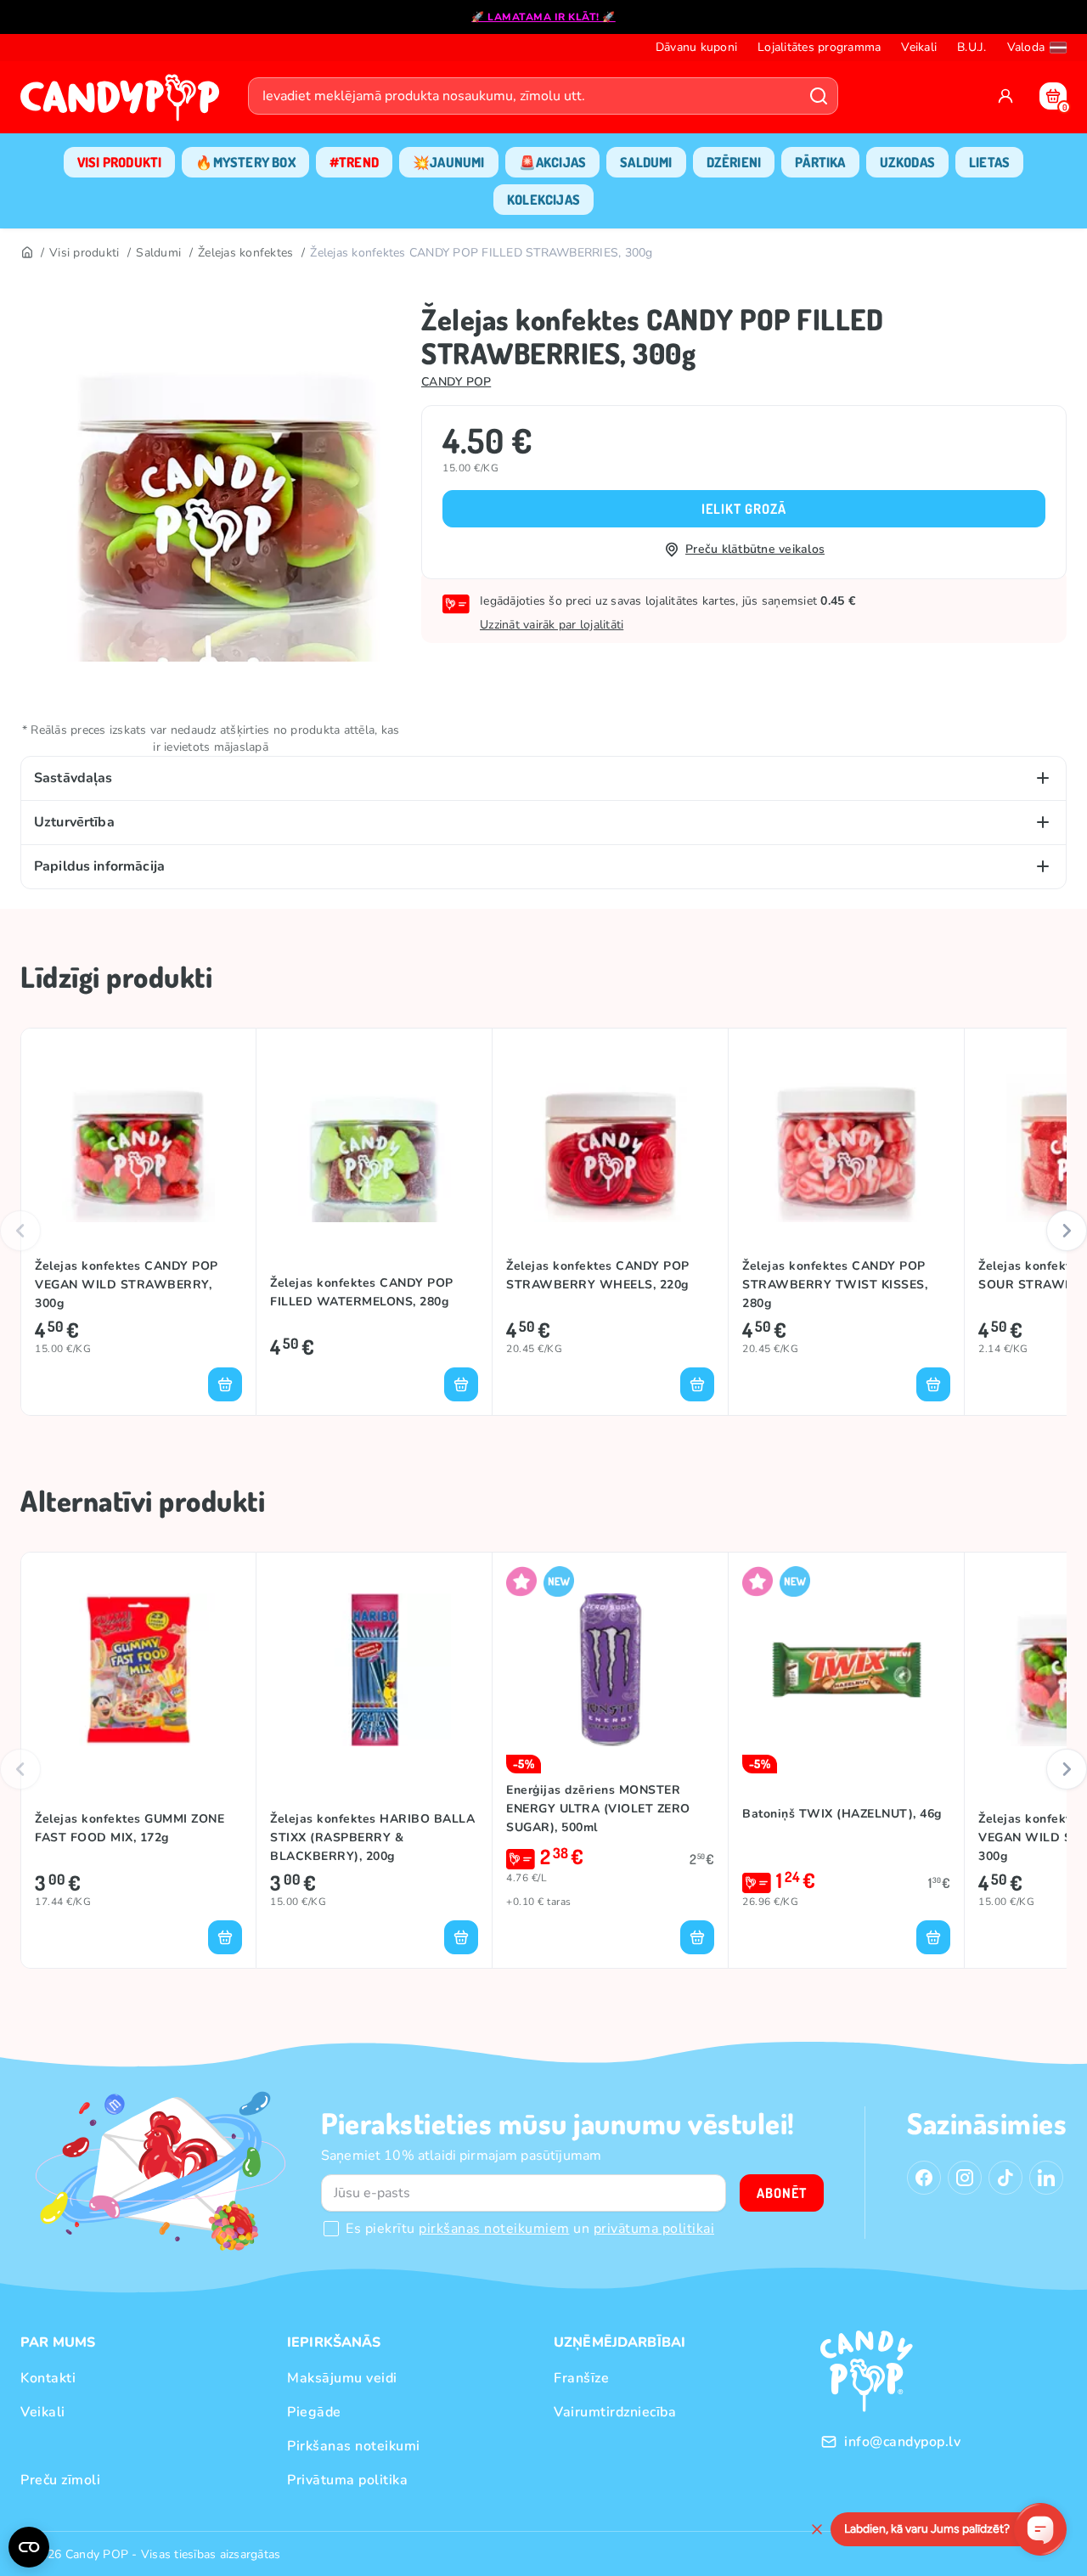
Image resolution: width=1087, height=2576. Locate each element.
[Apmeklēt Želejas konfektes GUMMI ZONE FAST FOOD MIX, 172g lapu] (138, 1670)
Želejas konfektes (245, 253)
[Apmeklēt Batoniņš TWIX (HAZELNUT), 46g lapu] (846, 1670)
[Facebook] (924, 2178)
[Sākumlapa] (124, 103)
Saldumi (158, 253)
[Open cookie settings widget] (29, 2547)
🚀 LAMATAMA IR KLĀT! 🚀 (543, 17)
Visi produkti (84, 253)
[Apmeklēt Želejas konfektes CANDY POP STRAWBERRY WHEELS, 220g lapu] (610, 1146)
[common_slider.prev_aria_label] (20, 1231)
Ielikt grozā (744, 509)
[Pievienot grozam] (225, 1384)
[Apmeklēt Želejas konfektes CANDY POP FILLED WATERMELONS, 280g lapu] (374, 1146)
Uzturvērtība (74, 822)
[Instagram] (965, 2178)
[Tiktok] (1005, 2178)
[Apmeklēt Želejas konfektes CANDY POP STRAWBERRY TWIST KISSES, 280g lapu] (846, 1146)
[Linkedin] (1046, 2178)
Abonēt (782, 2193)
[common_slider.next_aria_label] (1067, 1231)
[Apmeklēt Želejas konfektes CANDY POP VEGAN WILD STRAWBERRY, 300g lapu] (138, 1146)
